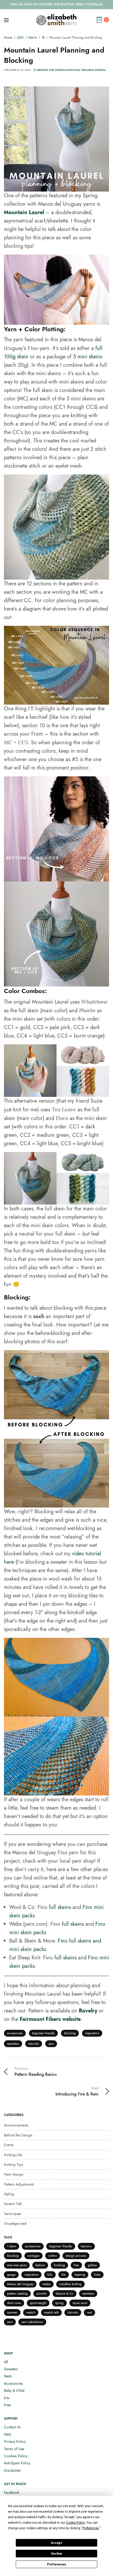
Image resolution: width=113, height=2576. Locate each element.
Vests (8, 2376)
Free (7, 2405)
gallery (92, 2265)
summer (12, 2312)
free (76, 2265)
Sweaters (11, 2369)
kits (64, 2275)
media (46, 2284)
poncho (42, 2294)
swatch (31, 2312)
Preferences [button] (91, 2528)
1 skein (12, 2246)
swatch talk (51, 2312)
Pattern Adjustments (19, 2184)
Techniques (13, 2214)
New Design (96, 70)
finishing (59, 2265)
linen (97, 2275)
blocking (70, 2033)
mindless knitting (70, 2284)
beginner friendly (43, 2033)
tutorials (34, 2044)
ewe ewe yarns (17, 2265)
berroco (86, 2246)
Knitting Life (13, 2155)
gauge (11, 2275)
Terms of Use (14, 2449)
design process (76, 2256)
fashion (40, 2265)
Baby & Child (14, 2391)
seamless (13, 2044)
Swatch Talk (13, 2204)
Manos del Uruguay (20, 2284)
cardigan (34, 2256)
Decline (56, 2554)
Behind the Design (52, 70)
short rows (14, 2303)
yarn (51, 2044)
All (6, 2362)
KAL (50, 2275)
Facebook (12, 2492)
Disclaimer (12, 2470)
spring (59, 2303)
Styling (9, 2194)
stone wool (80, 2303)
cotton (53, 2256)
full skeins (60, 1907)
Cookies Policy (16, 2456)
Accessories (13, 2383)
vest (89, 2312)
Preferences (57, 2564)
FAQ (7, 2434)
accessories (15, 2033)
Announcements (16, 2125)
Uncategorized (15, 2223)
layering (80, 2275)
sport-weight (38, 2303)
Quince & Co (65, 2294)
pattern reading (17, 2294)
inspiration (92, 2033)
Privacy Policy (15, 2441)
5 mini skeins (88, 357)
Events (9, 2145)
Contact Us (12, 2427)
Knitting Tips (76, 70)
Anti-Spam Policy (17, 2463)
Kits (7, 2398)
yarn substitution (32, 2322)
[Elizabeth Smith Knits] (56, 20)
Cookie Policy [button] (75, 2523)
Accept (56, 2543)
